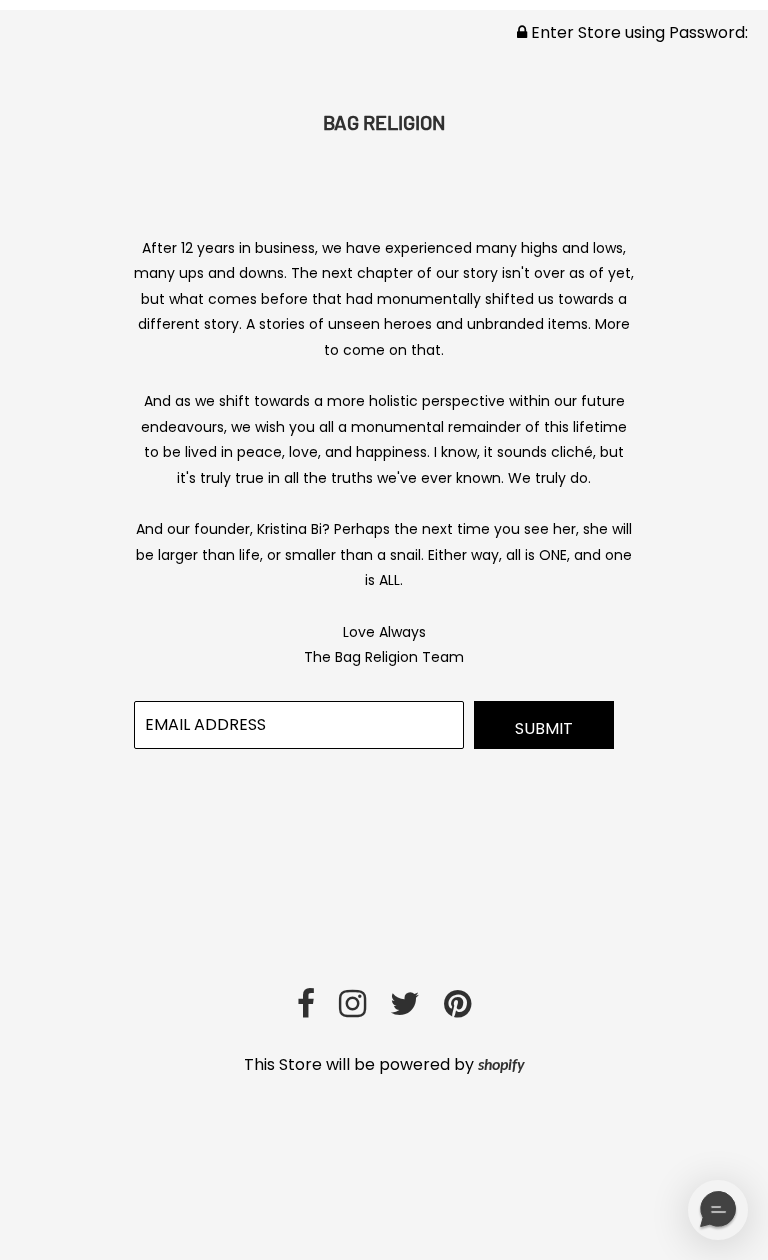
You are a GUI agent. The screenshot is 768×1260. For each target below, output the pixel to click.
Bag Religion (384, 122)
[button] (718, 1210)
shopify (501, 1066)
